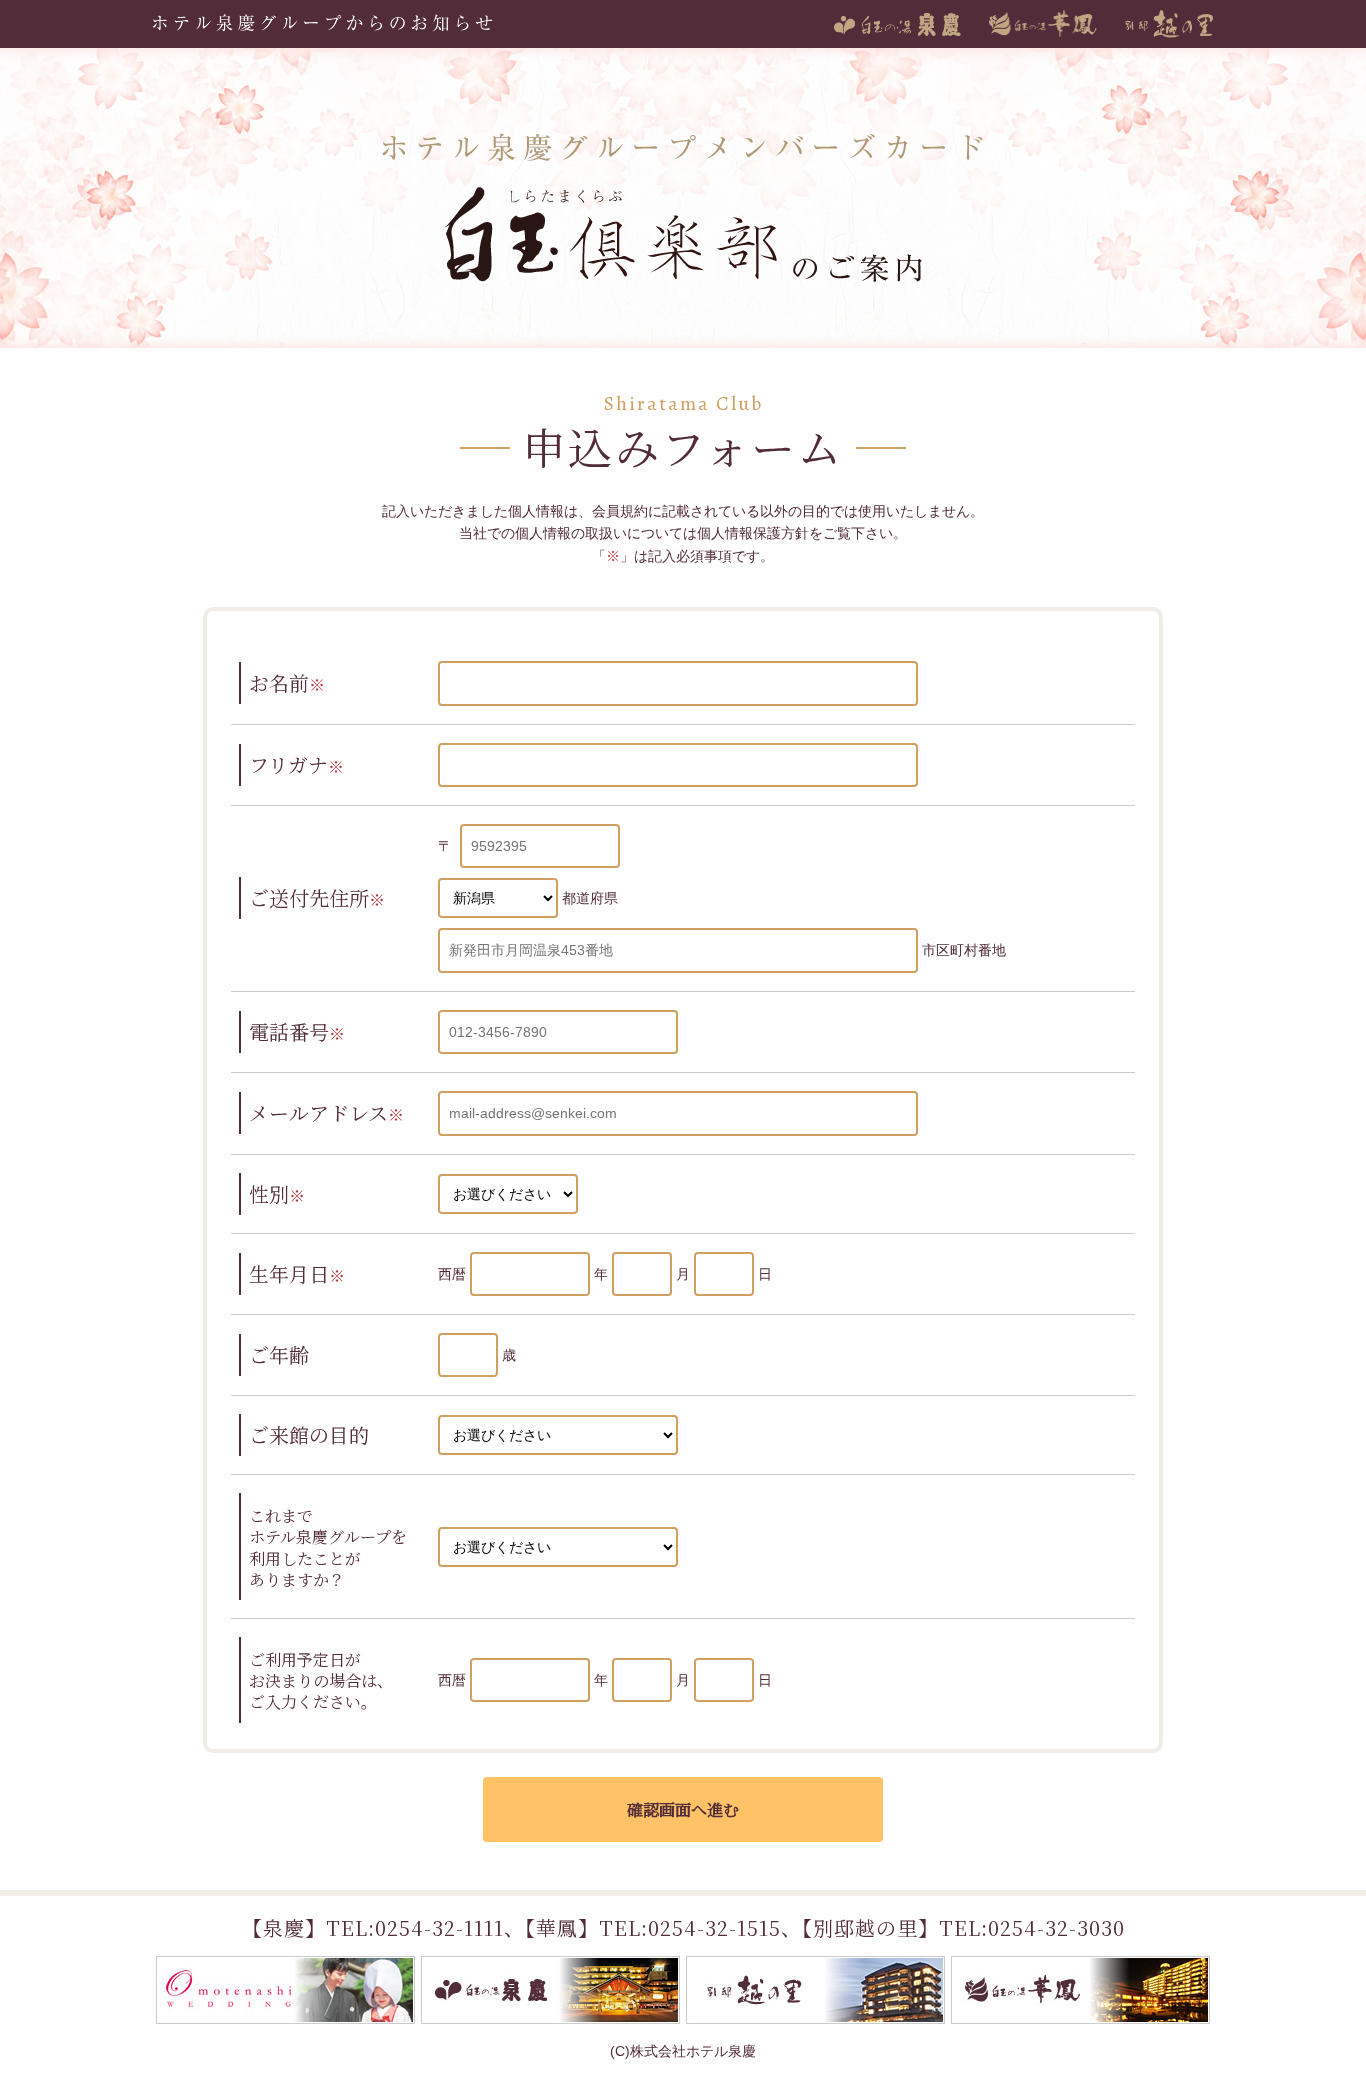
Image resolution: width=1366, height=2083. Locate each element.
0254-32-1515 (714, 1927)
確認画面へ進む (683, 1809)
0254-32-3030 (1056, 1927)
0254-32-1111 (439, 1927)
